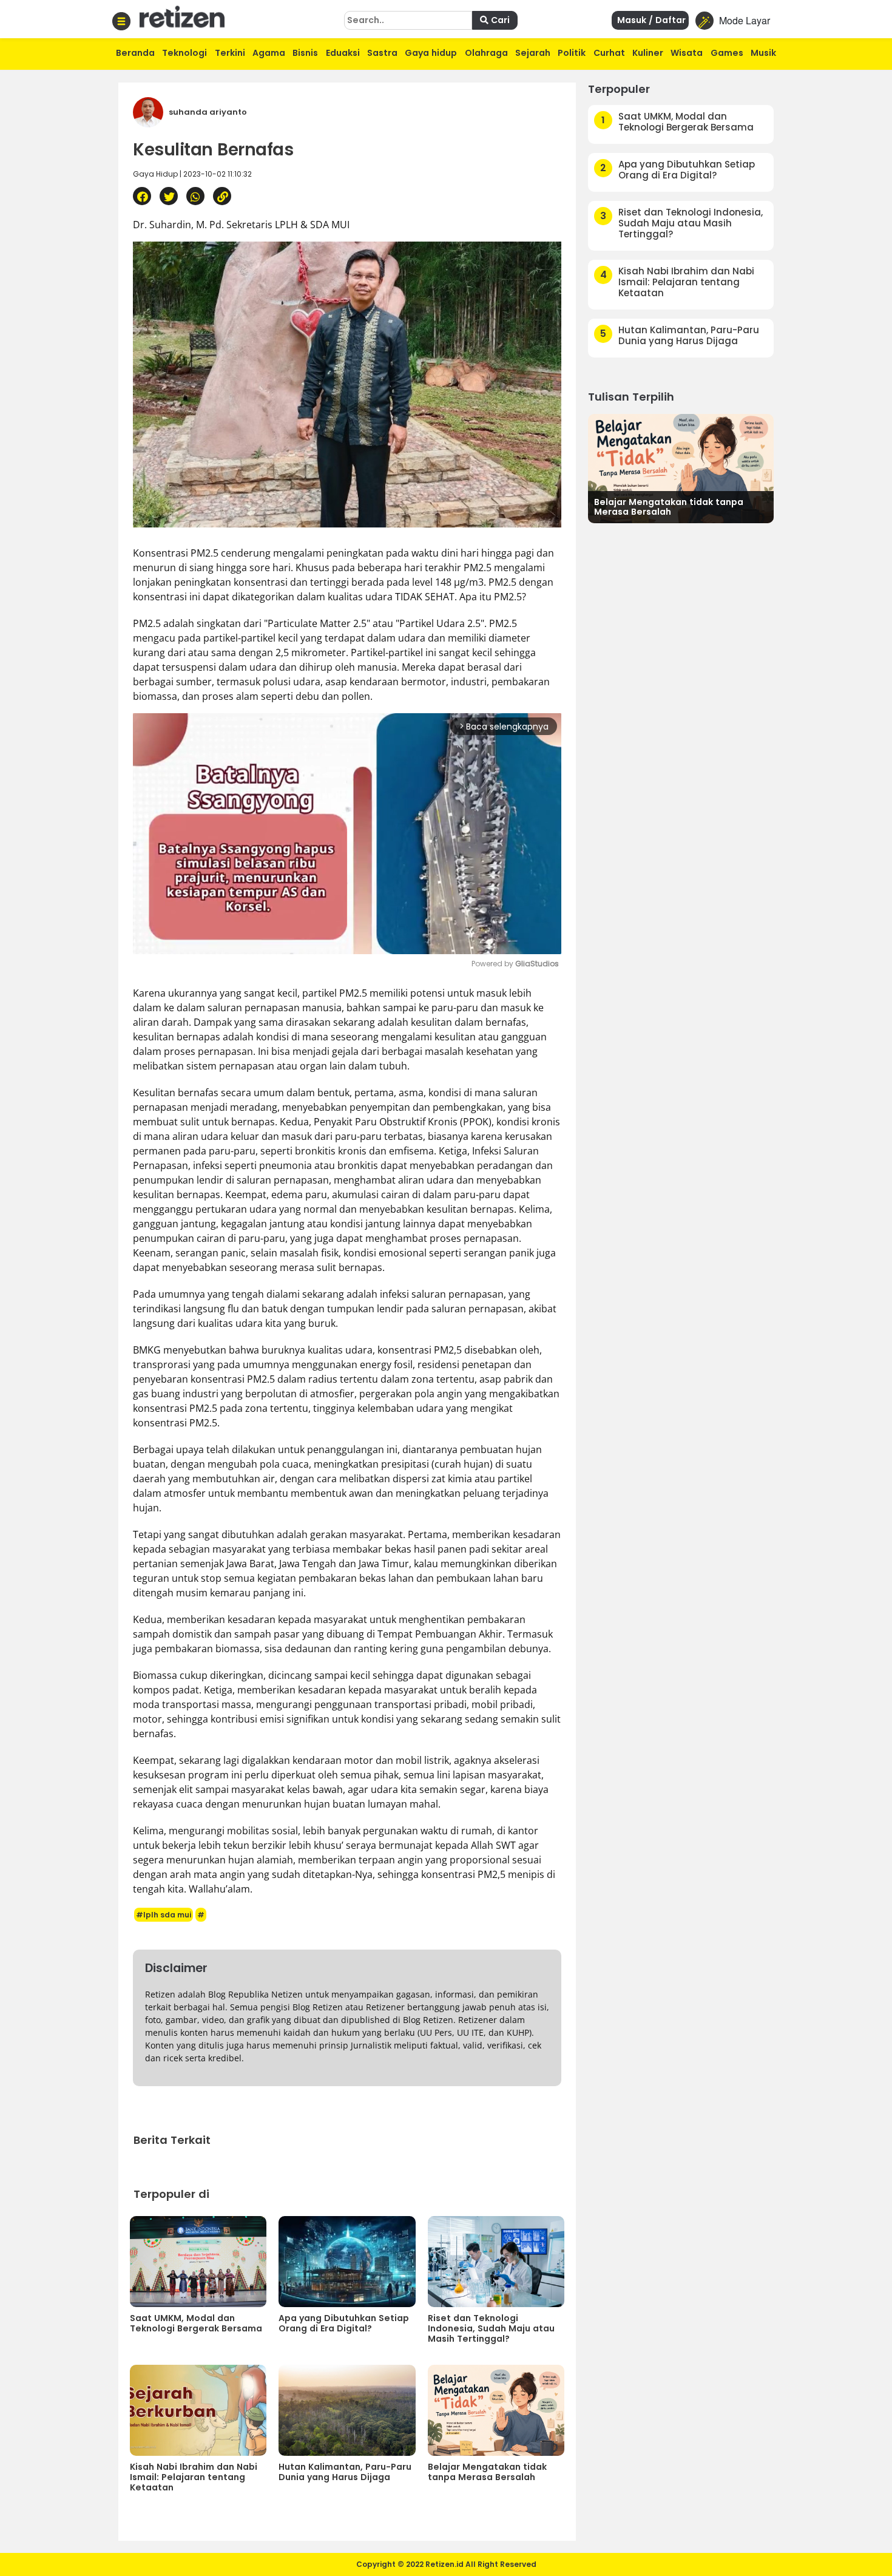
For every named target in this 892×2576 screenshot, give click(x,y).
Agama (269, 53)
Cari (499, 20)
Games (727, 53)
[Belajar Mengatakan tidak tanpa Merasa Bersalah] (681, 467)
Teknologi (184, 53)
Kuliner (648, 53)
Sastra (382, 53)
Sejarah (533, 53)
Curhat (609, 53)
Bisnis (305, 53)
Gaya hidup (431, 53)
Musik (763, 53)
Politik (572, 53)
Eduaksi (343, 53)
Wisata (687, 53)
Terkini (230, 53)
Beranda (135, 53)
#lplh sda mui (164, 1915)
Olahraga (486, 53)
